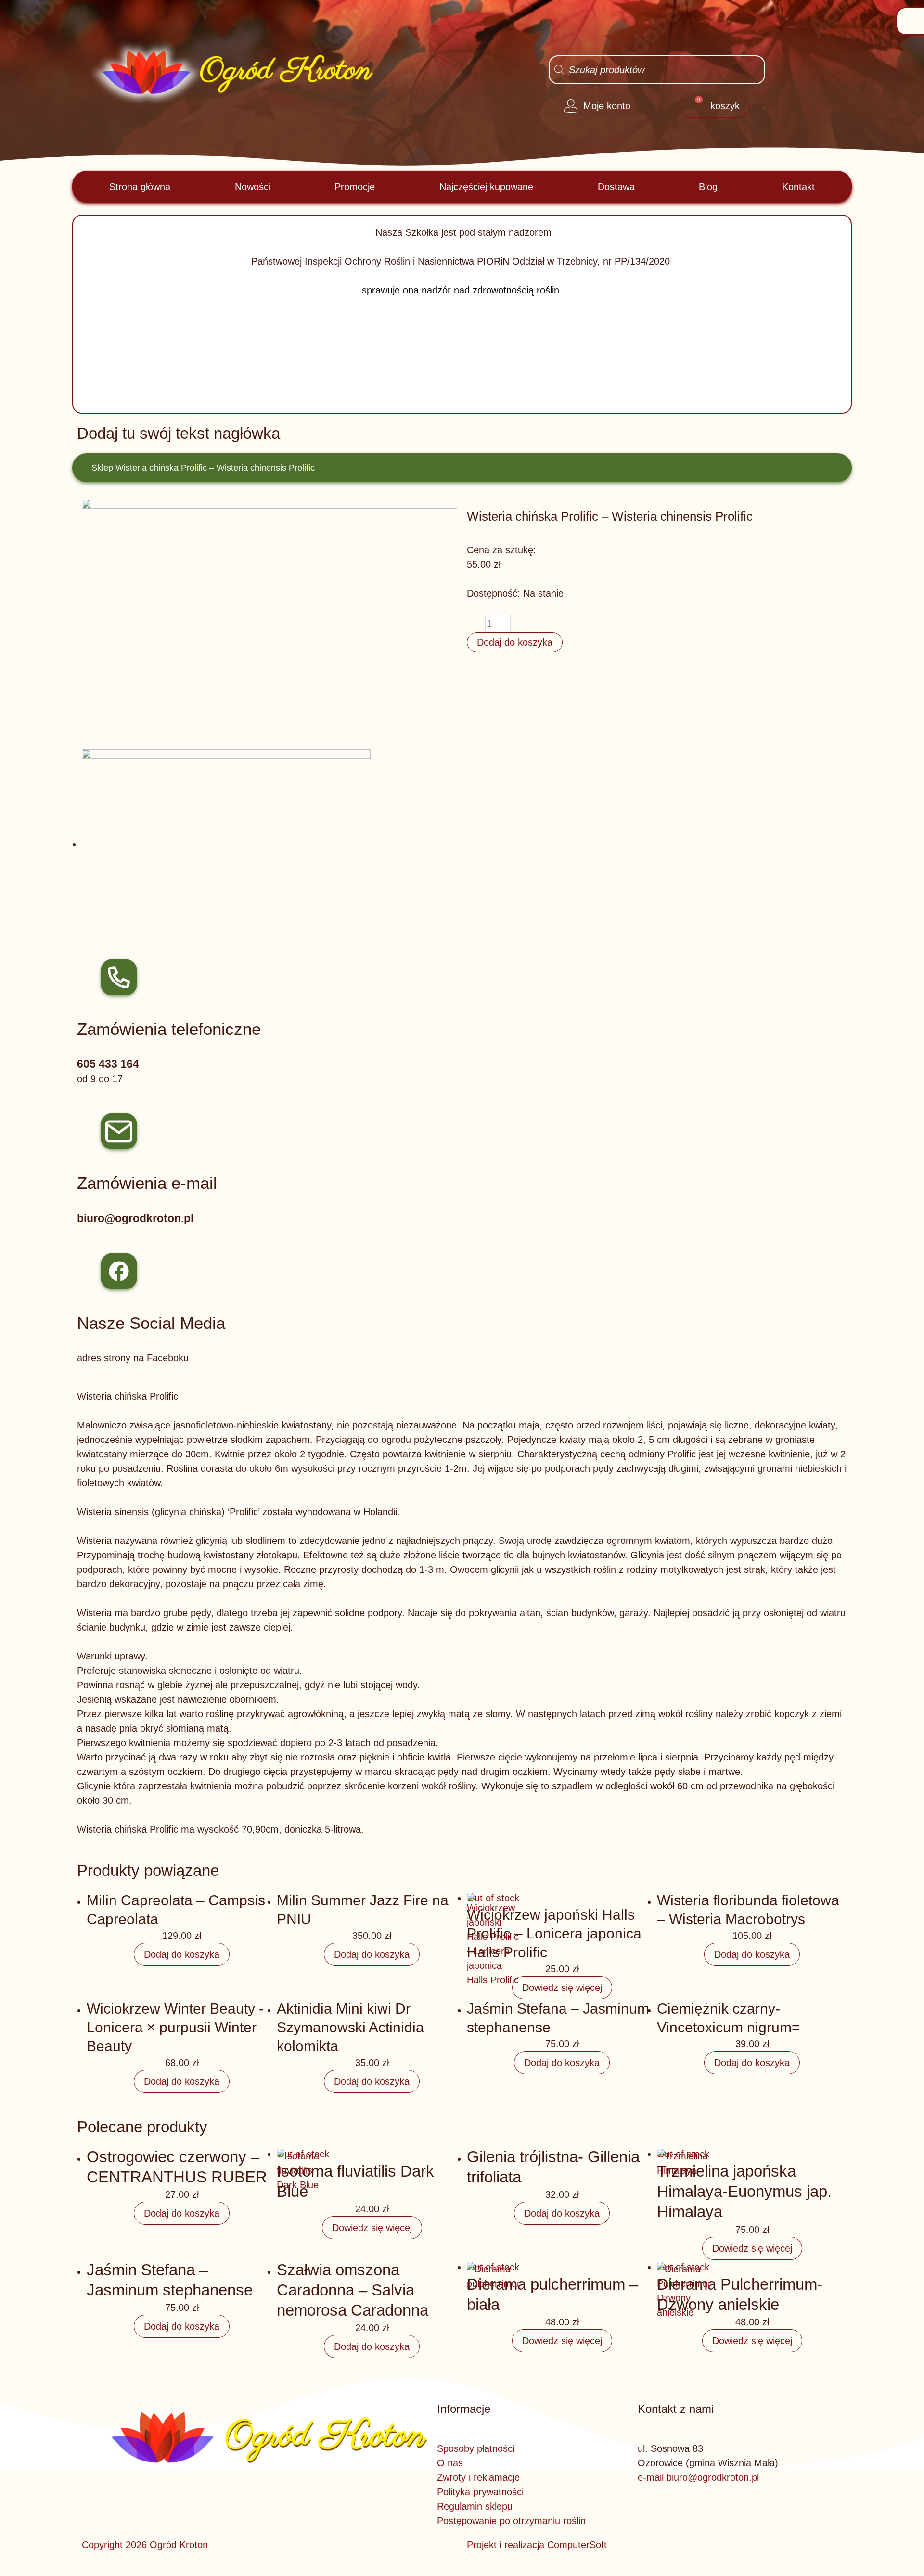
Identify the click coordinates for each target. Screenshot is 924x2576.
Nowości (253, 187)
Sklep (102, 468)
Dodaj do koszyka (515, 642)
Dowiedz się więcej (562, 1988)
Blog (708, 187)
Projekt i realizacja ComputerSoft (537, 2545)
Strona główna (140, 187)
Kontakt (798, 187)
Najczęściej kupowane (486, 187)
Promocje (355, 187)
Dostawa (616, 187)
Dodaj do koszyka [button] (182, 1954)
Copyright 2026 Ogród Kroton (145, 2545)
